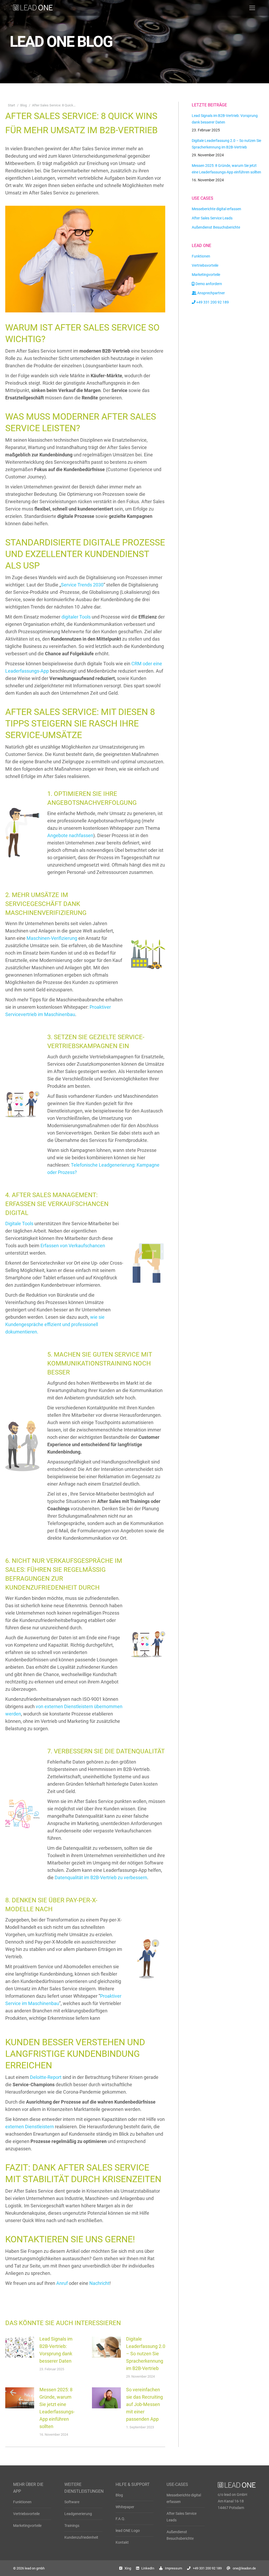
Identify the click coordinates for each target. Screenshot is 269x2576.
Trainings (72, 2526)
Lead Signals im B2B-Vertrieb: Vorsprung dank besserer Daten (56, 2350)
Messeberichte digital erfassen (184, 2498)
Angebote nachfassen (70, 835)
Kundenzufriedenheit (81, 2537)
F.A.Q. (120, 2519)
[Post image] (20, 2347)
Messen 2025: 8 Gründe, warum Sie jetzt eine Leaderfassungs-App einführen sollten (57, 2408)
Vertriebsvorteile (26, 2514)
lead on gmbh (35, 2568)
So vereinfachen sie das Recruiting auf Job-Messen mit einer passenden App (144, 2404)
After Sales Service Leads (182, 2517)
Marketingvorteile (27, 2526)
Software (72, 2502)
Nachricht (99, 2283)
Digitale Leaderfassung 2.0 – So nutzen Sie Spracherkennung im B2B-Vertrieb (146, 2354)
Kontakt (122, 2542)
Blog (119, 2495)
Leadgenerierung (78, 2514)
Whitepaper (125, 2507)
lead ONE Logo (128, 2531)
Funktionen (22, 2502)
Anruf (62, 2283)
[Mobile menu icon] (252, 8)
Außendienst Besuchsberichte (180, 2535)
